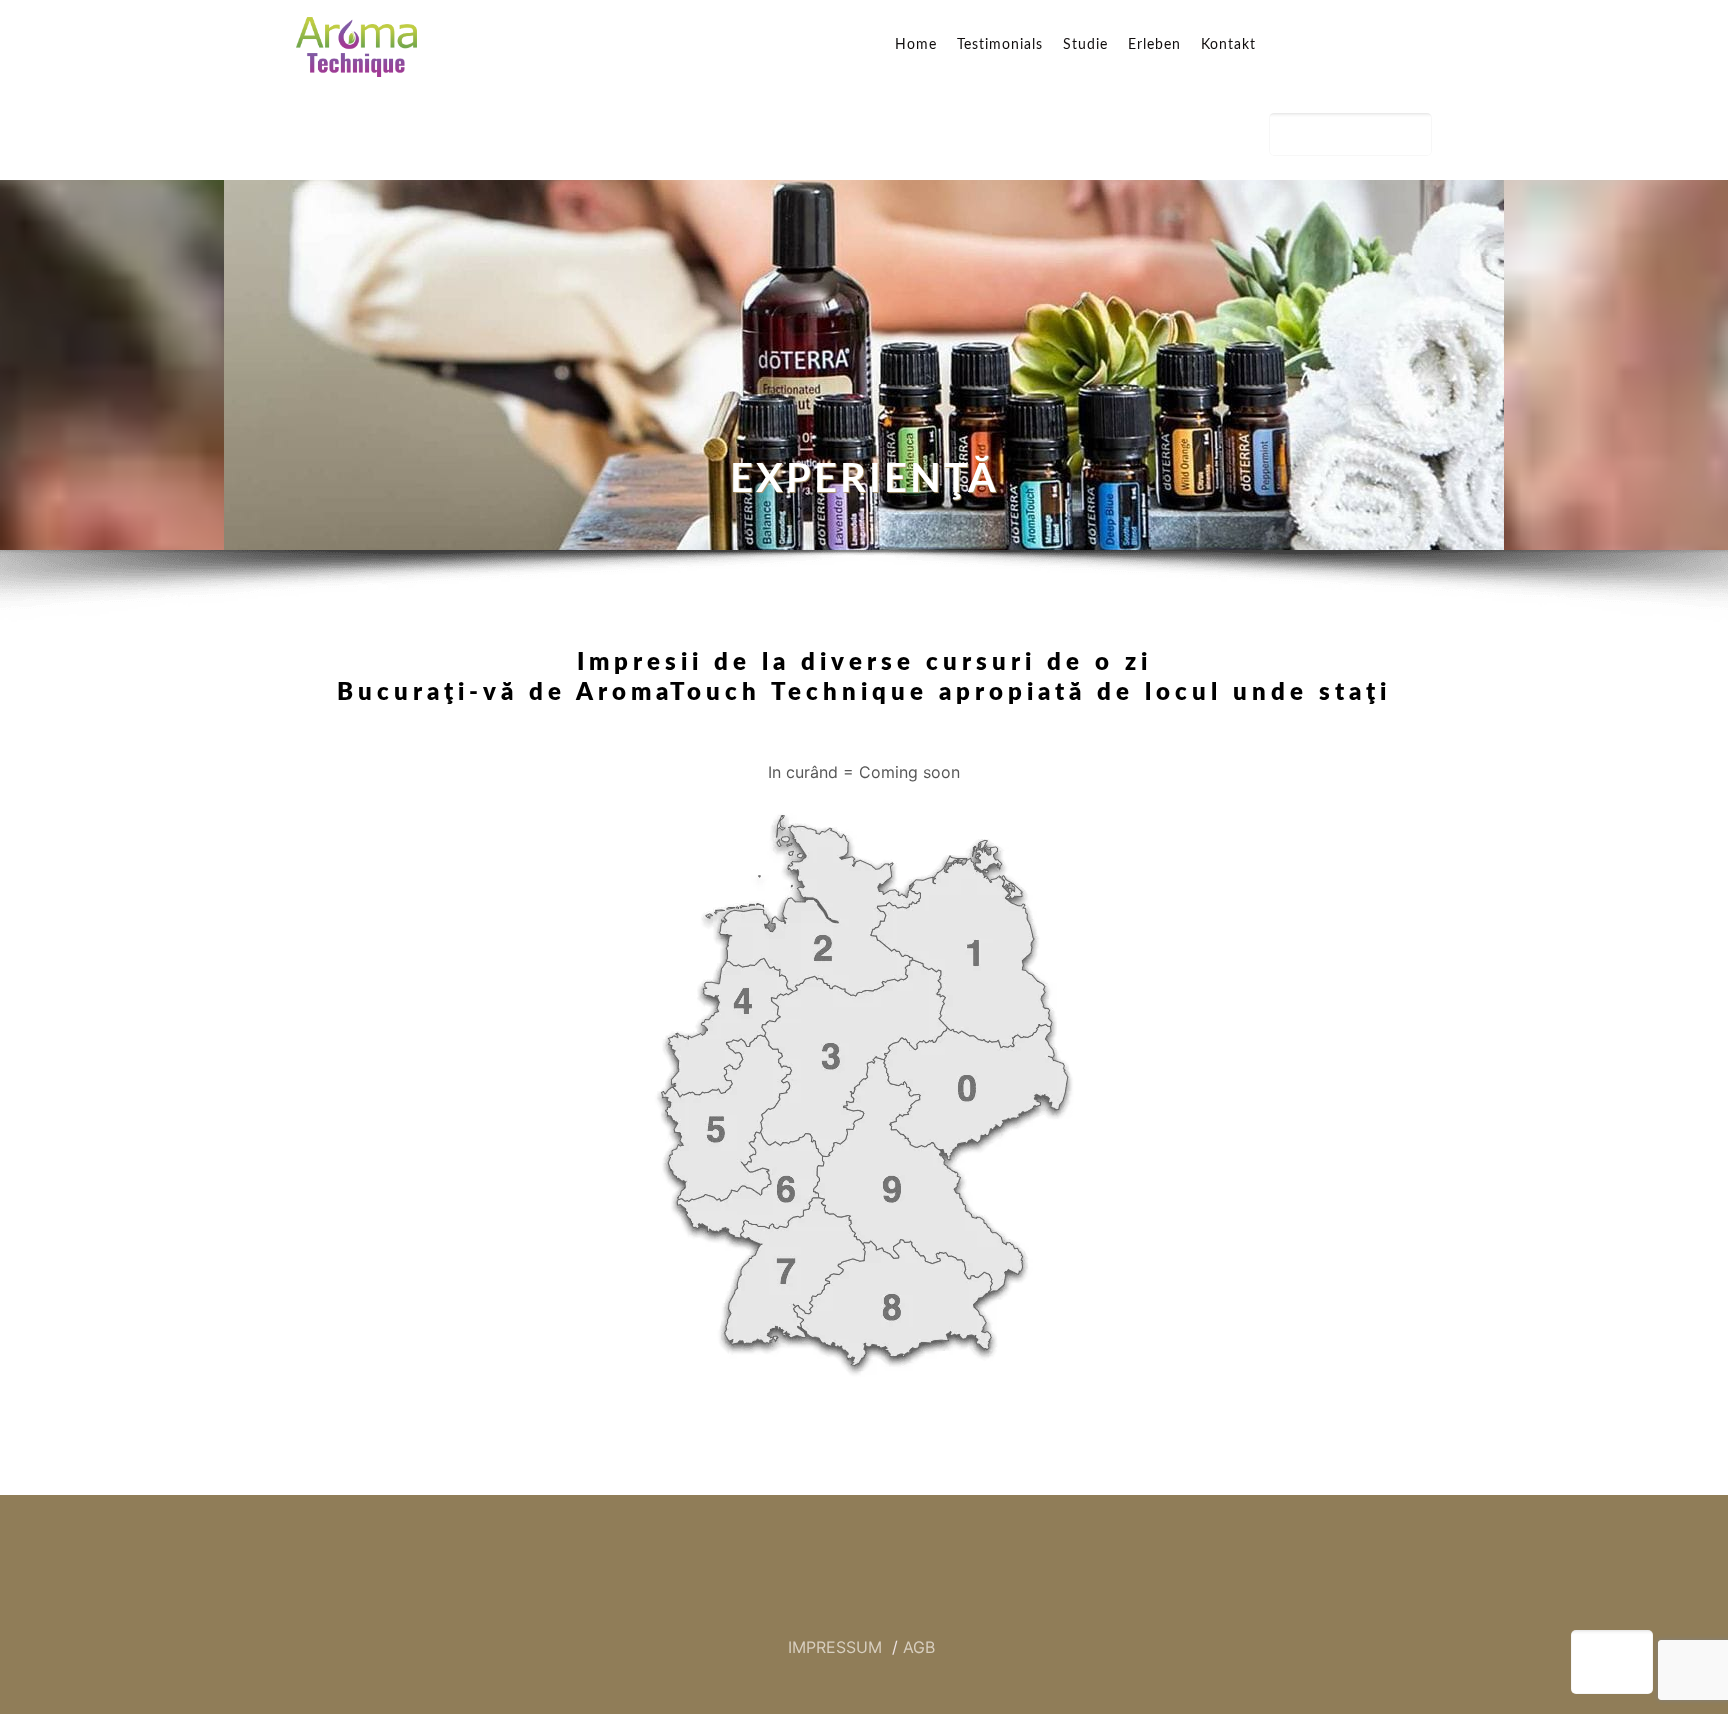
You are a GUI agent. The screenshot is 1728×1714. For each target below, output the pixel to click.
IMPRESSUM (837, 1647)
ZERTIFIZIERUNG (1350, 134)
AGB (919, 1647)
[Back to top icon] (1612, 1662)
